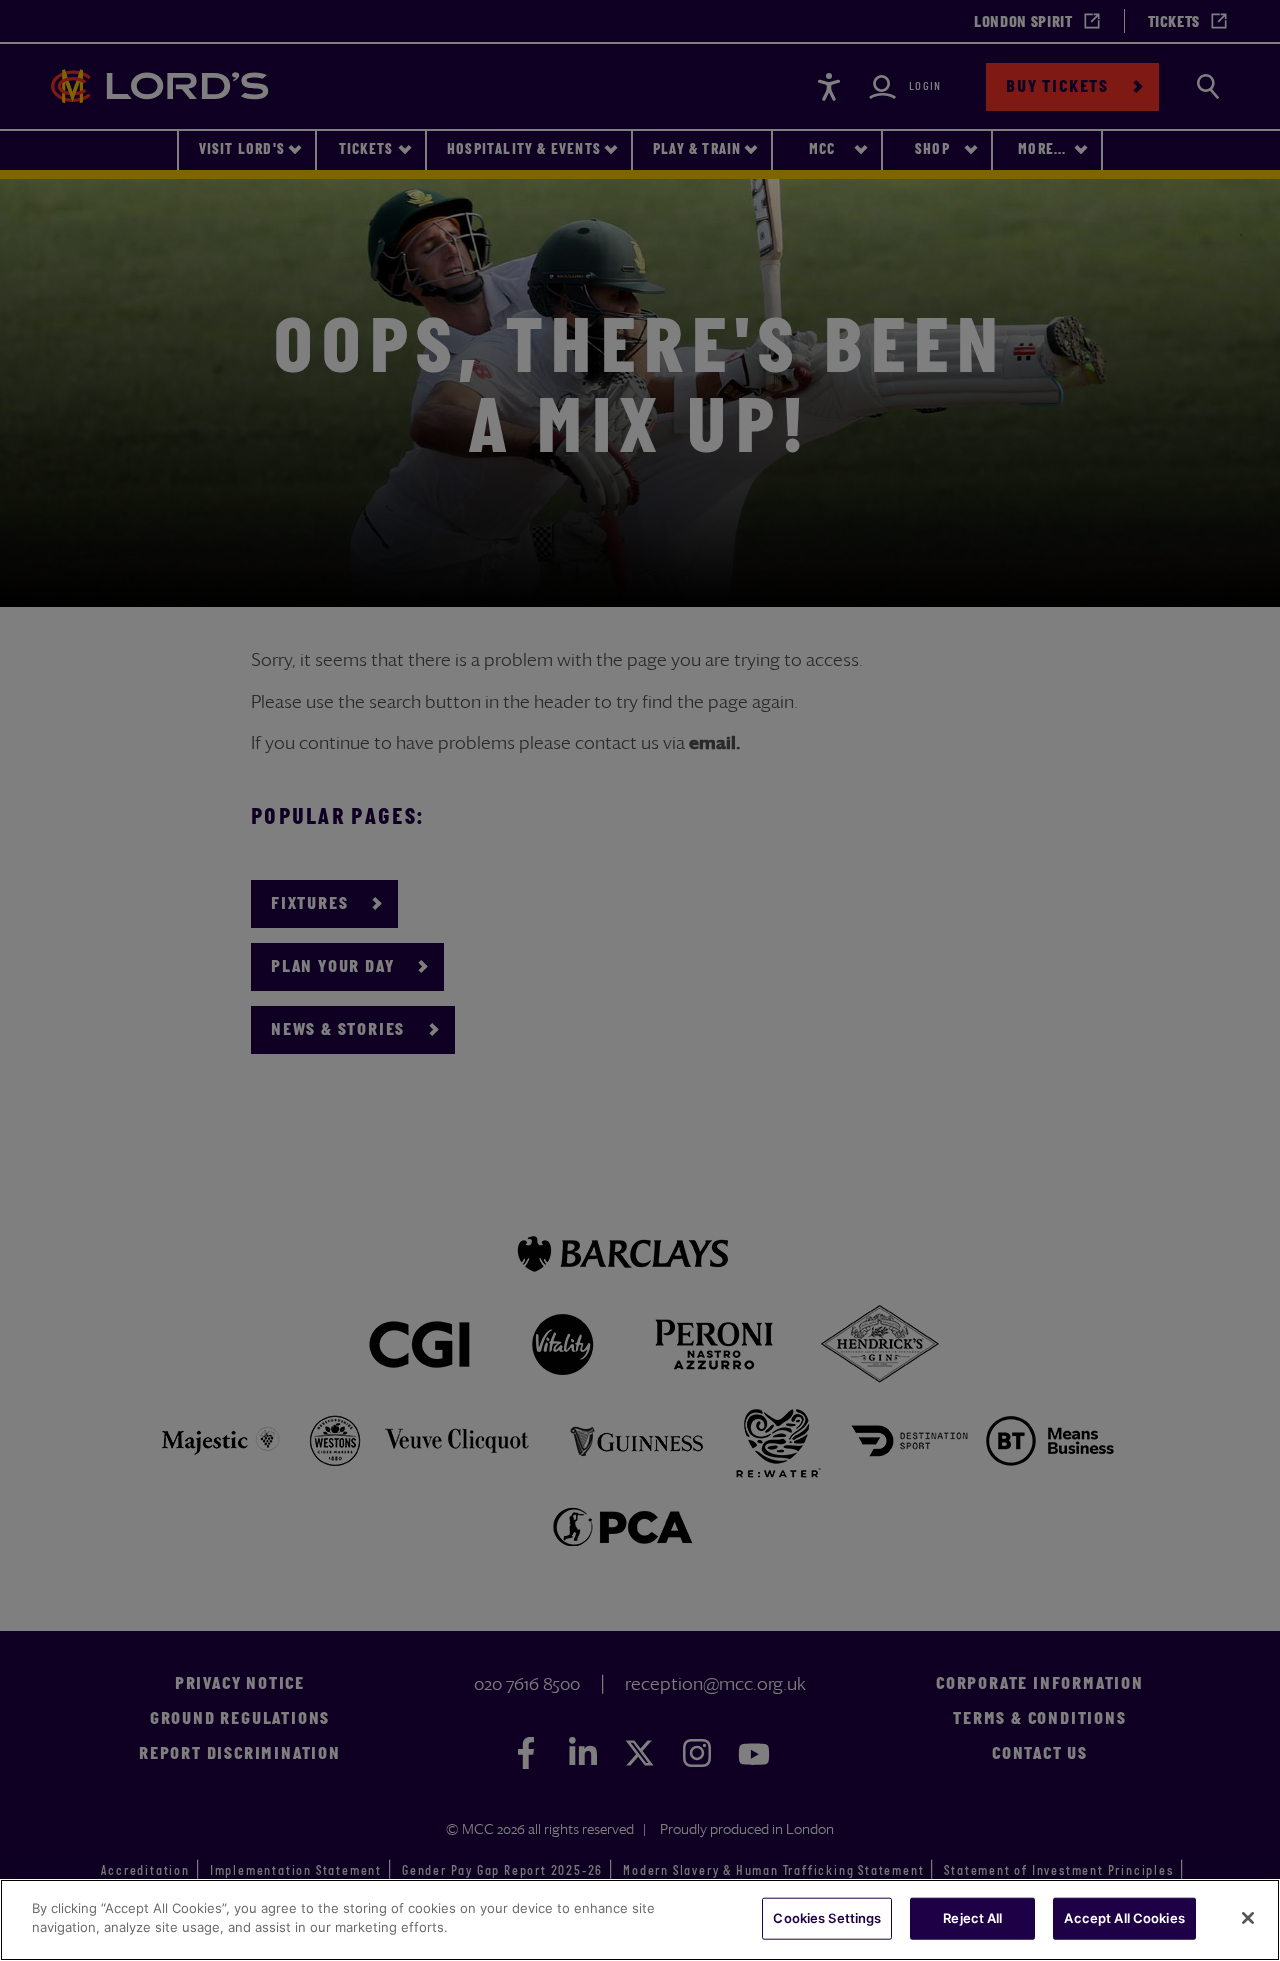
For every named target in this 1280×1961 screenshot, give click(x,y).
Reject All (972, 1918)
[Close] (1248, 1918)
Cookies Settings (827, 1918)
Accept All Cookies (1124, 1918)
